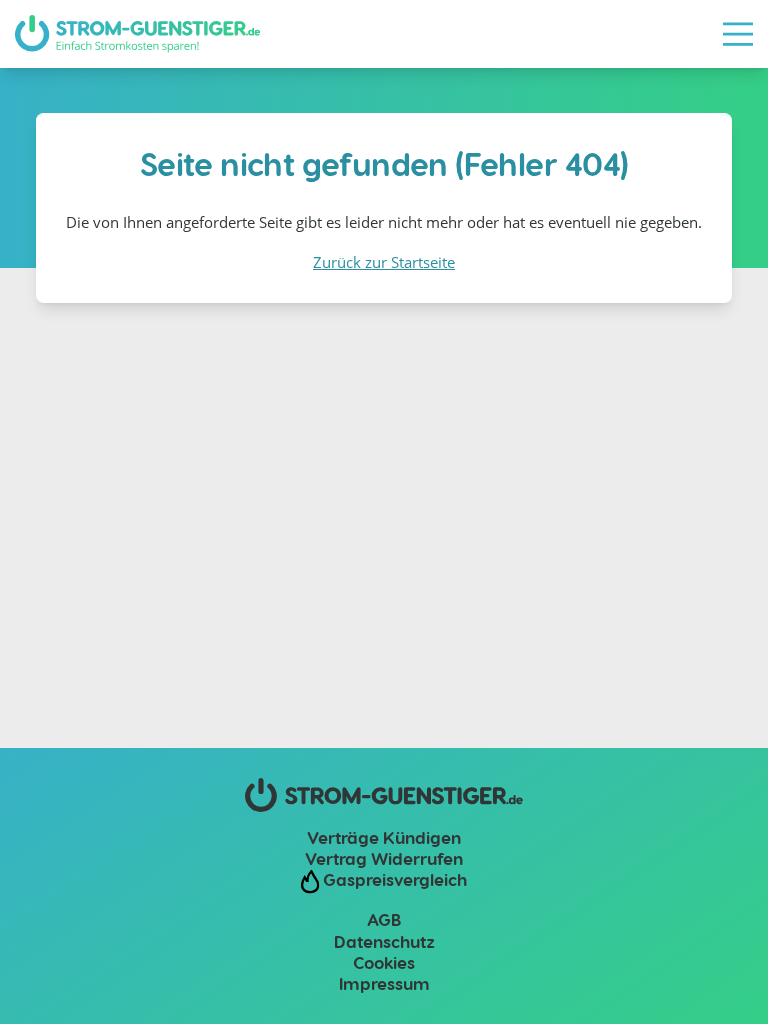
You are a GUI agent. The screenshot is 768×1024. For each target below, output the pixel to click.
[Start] (137, 34)
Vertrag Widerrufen (384, 858)
